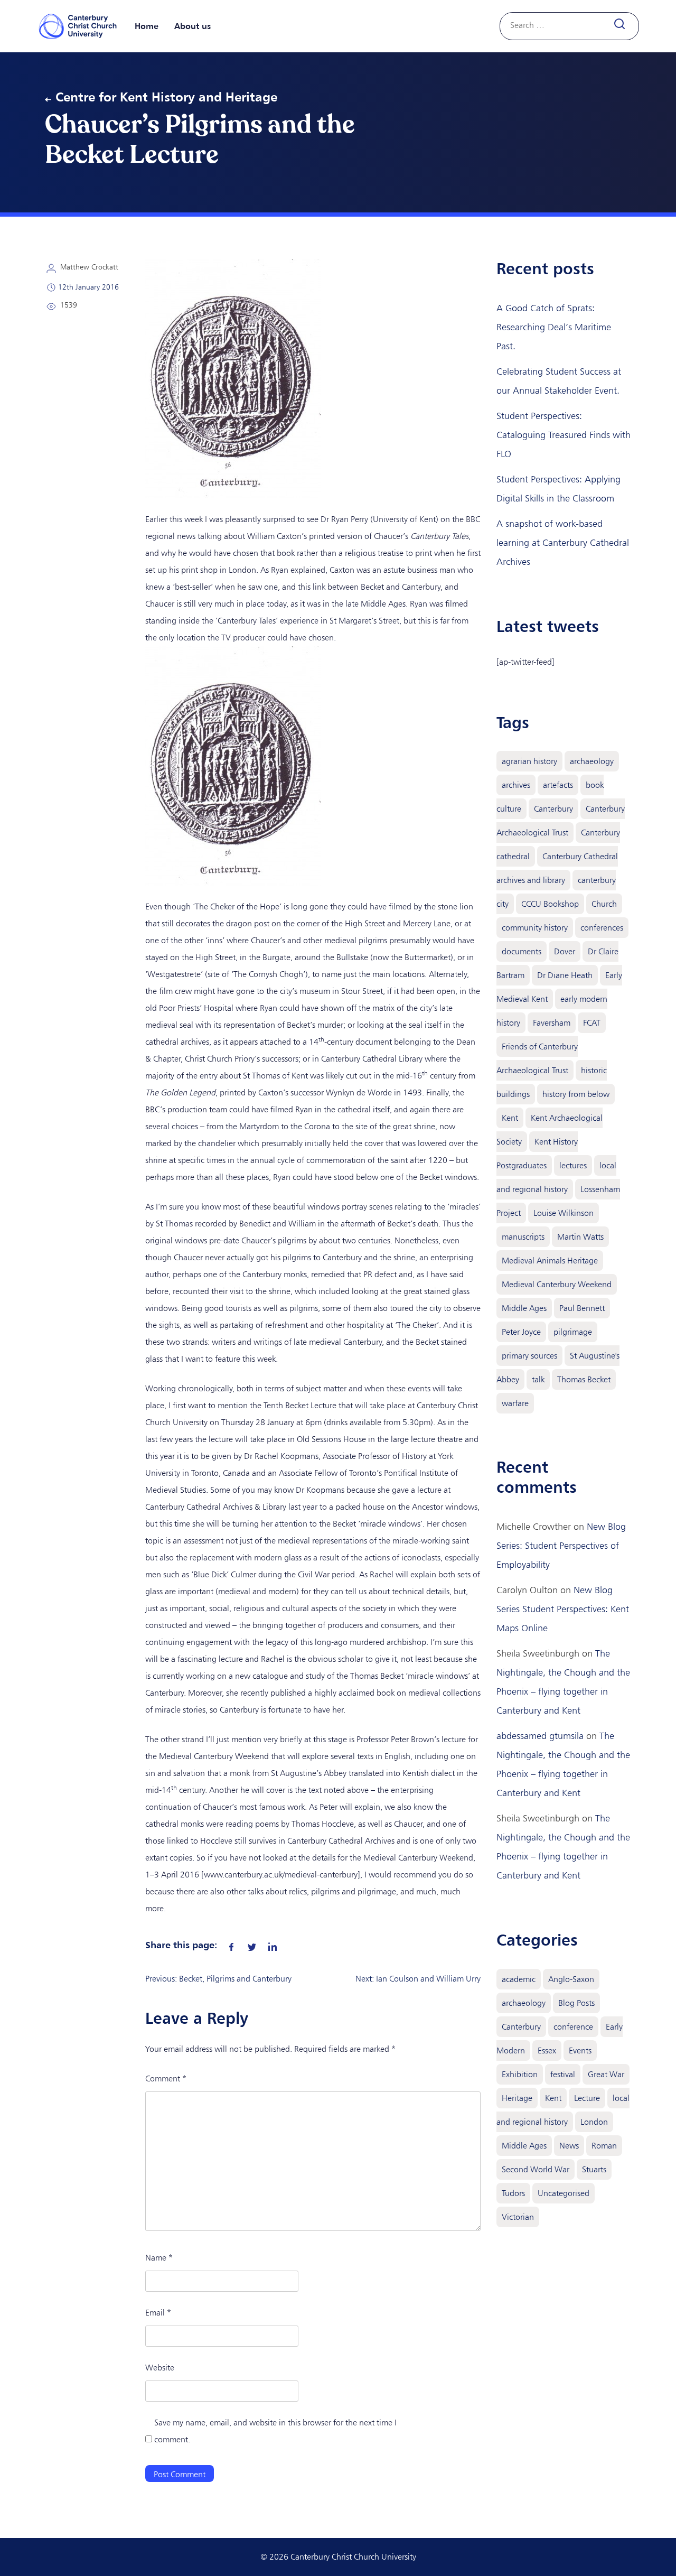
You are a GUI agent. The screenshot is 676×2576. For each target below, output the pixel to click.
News (569, 2146)
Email (158, 2313)
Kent (510, 1118)
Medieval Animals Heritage (550, 1261)
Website (160, 2368)
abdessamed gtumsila (540, 1736)
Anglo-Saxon (571, 1979)
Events (580, 2050)
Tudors (513, 2193)
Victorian (518, 2217)
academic (519, 1979)
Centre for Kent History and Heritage (166, 97)
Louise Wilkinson (564, 1213)
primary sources (529, 1356)
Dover (565, 951)
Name (159, 2258)
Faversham (552, 1023)
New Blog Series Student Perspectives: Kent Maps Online (563, 1609)
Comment (166, 2079)
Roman (604, 2146)
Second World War (536, 2169)
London (594, 2122)
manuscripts (523, 1237)
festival (563, 2074)
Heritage (517, 2098)
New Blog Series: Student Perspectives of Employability (561, 1546)
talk (538, 1379)
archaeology (592, 761)
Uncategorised (564, 2193)
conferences (602, 928)
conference (573, 2027)
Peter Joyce (521, 1332)
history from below (576, 1094)
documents (522, 951)
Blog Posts (576, 2003)
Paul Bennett (582, 1308)
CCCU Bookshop (550, 904)
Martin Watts (580, 1237)
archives (516, 785)
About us (193, 26)
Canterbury (553, 809)
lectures (573, 1165)
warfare (515, 1403)
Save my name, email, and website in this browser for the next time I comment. (275, 2431)
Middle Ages (524, 1308)
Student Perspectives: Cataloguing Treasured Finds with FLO (564, 435)
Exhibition (520, 2074)
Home (147, 26)
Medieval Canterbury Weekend (557, 1284)
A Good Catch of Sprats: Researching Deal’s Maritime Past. (554, 327)
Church (604, 904)
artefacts (558, 785)
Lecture (587, 2098)
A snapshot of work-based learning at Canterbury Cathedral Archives (563, 543)
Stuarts (594, 2169)
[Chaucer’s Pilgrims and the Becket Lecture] (231, 1945)
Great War (606, 2074)
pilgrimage (573, 1332)
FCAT (592, 1023)
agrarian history (529, 761)
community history (535, 928)
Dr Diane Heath (565, 975)
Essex (547, 2050)
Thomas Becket (584, 1379)
